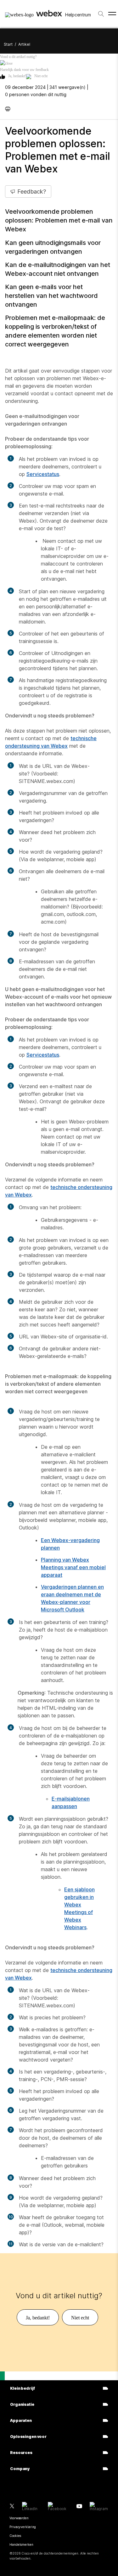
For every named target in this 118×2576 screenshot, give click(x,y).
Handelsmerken (21, 2544)
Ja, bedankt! (17, 76)
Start (8, 44)
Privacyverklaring (23, 2527)
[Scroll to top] (2, 2376)
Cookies (15, 2536)
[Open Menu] (112, 14)
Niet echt (41, 76)
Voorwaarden (19, 2518)
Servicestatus (43, 474)
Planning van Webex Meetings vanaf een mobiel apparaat (73, 1567)
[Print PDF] (9, 108)
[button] (59, 63)
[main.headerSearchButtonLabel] (101, 12)
